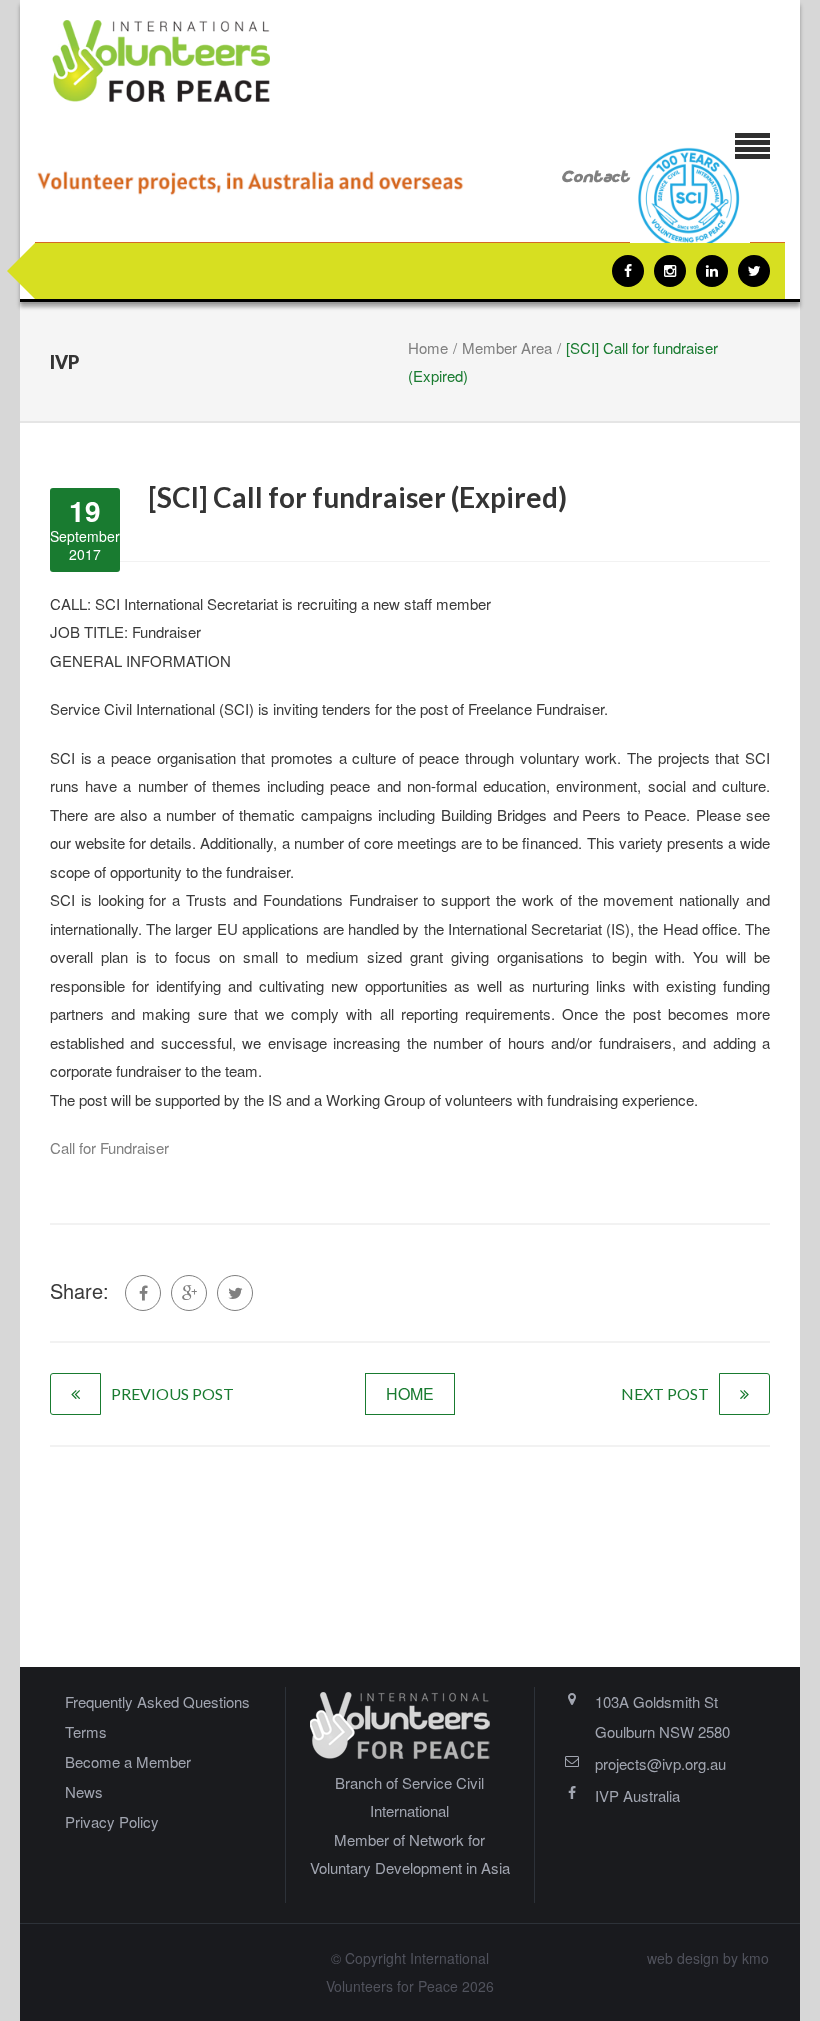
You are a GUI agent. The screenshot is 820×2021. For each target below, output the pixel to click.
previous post (172, 1393)
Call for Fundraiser (109, 1147)
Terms (86, 1731)
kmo (755, 1958)
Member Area (507, 347)
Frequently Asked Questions (157, 1701)
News (84, 1791)
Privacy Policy (112, 1821)
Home (428, 347)
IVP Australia (637, 1795)
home (410, 1393)
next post (665, 1393)
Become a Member (128, 1761)
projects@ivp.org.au (660, 1763)
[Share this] (143, 1293)
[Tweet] (235, 1293)
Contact (595, 177)
